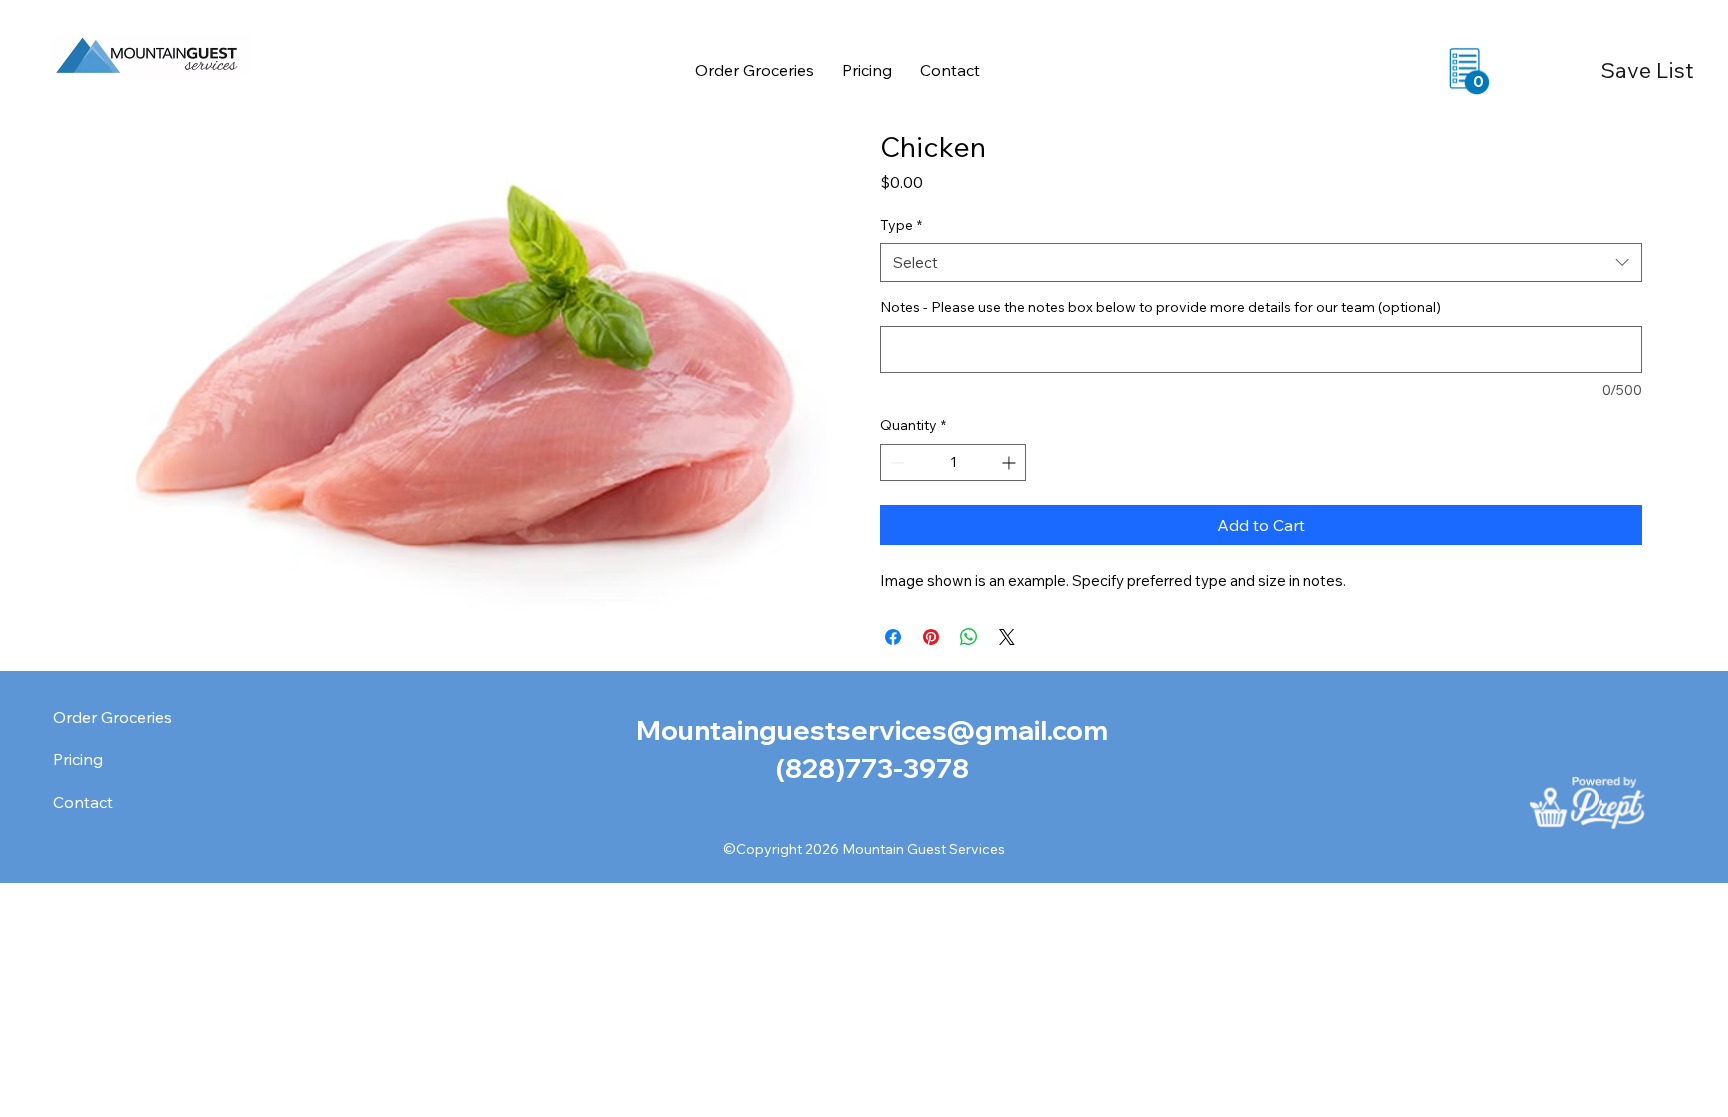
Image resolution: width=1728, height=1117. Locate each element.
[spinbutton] (953, 462)
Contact (83, 802)
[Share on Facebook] (893, 637)
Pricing (78, 759)
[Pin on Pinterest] (931, 637)
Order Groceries (112, 717)
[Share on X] (1007, 637)
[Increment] (1010, 462)
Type (901, 225)
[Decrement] (895, 462)
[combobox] (1261, 262)
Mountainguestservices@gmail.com (872, 730)
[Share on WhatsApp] (969, 637)
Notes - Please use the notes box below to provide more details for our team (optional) (1160, 307)
